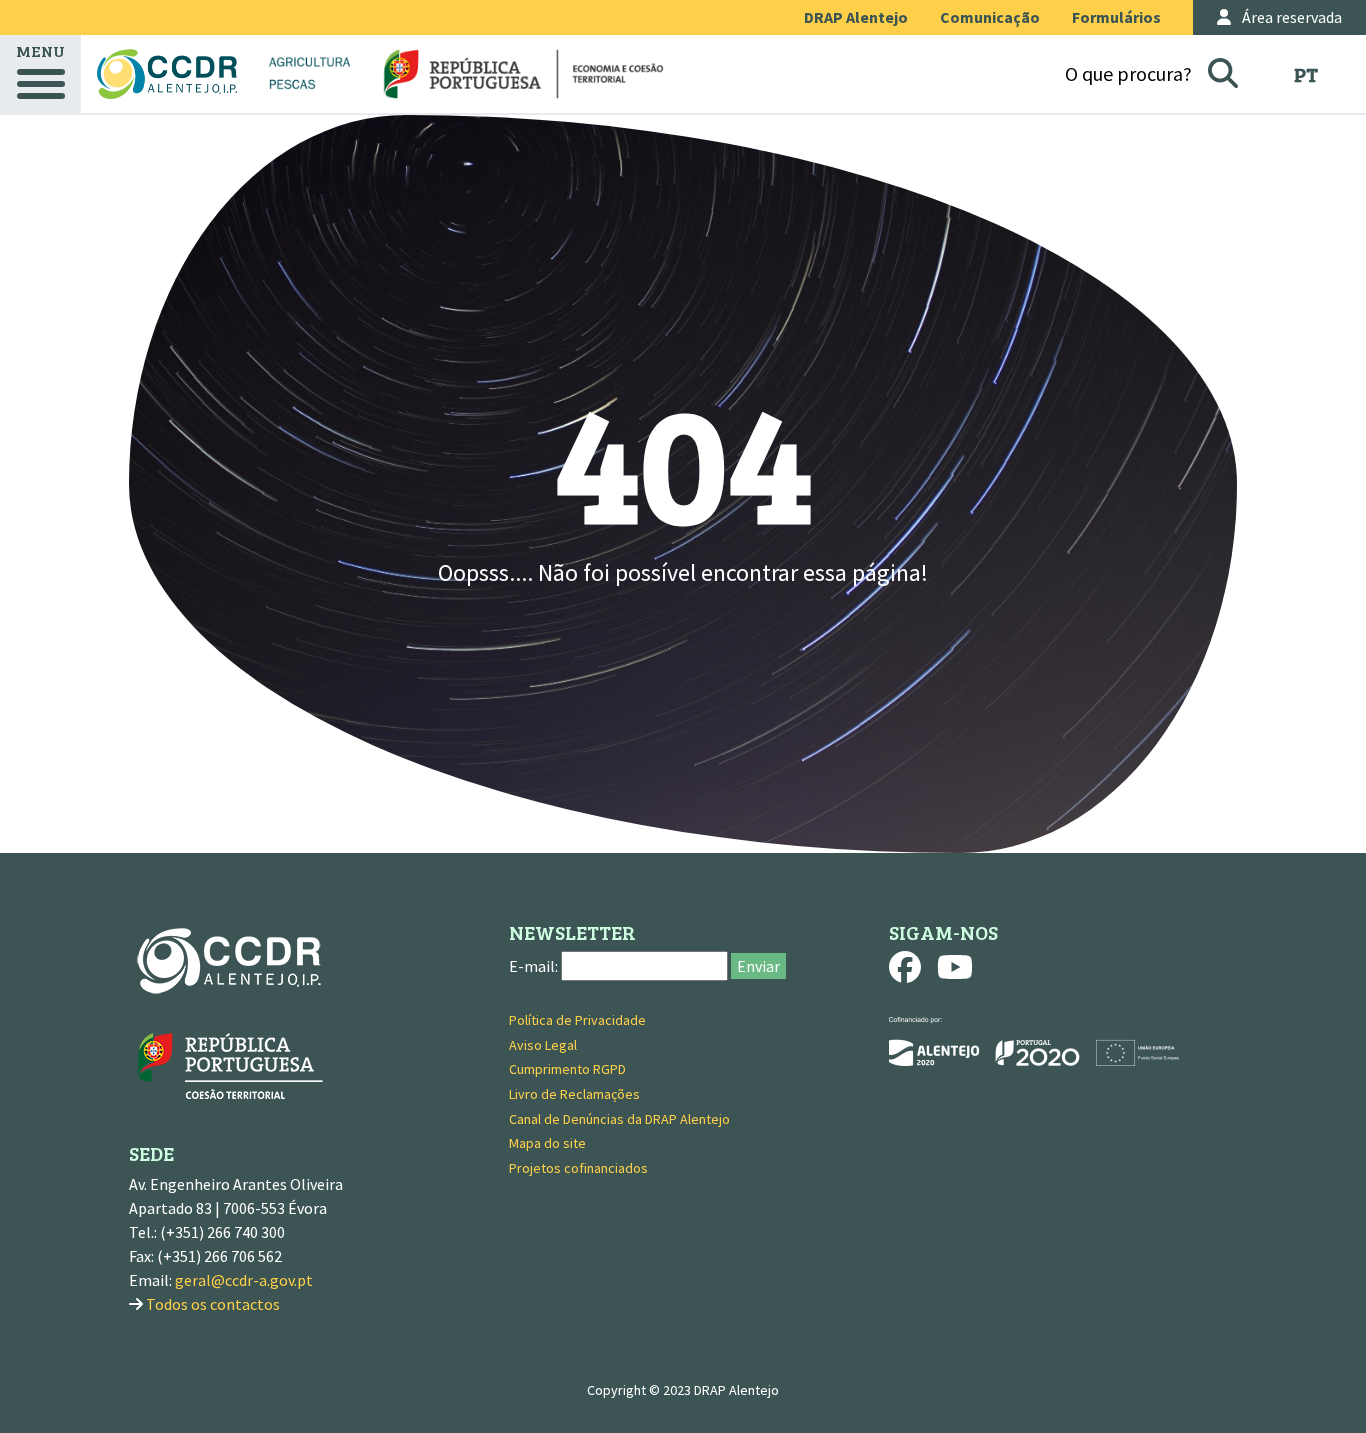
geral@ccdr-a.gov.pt (244, 1280)
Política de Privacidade (577, 1020)
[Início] (167, 74)
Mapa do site (547, 1143)
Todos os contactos (213, 1304)
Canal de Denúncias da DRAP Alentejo (619, 1119)
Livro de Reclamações (574, 1094)
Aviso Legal (543, 1045)
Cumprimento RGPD (567, 1069)
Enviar (758, 966)
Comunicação (990, 17)
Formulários (1116, 17)
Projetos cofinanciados (578, 1168)
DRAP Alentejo (856, 17)
